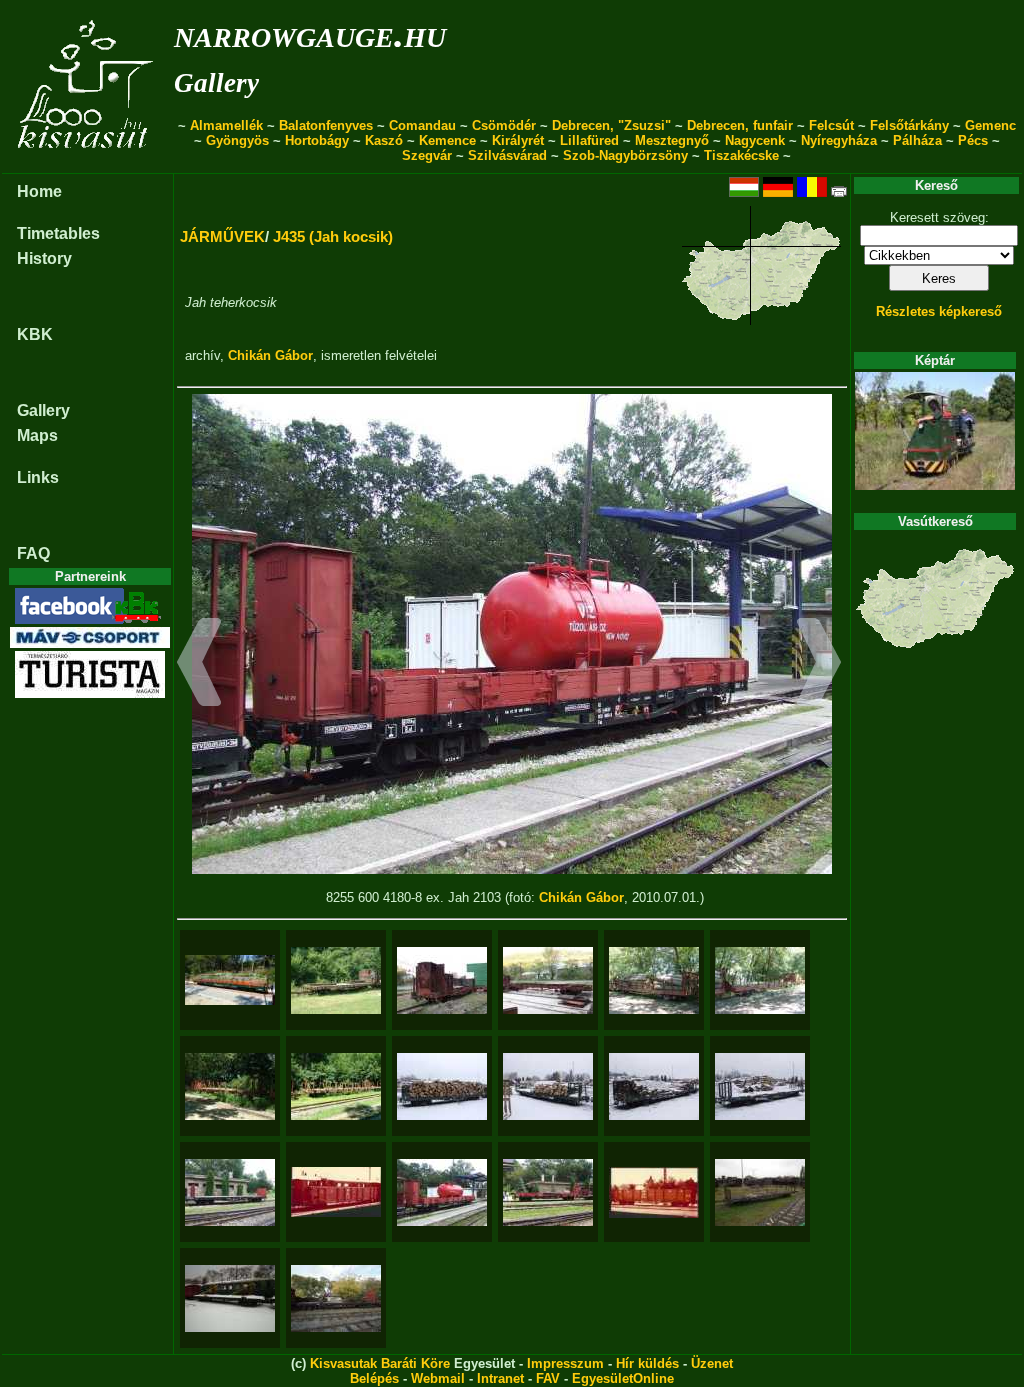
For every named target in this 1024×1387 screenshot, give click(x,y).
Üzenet (712, 1363)
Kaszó (384, 140)
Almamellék (226, 125)
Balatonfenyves (326, 125)
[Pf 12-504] (654, 1086)
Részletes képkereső (939, 311)
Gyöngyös (237, 140)
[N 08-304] (230, 1086)
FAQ (33, 553)
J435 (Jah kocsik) (333, 236)
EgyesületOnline (623, 1378)
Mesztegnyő (672, 140)
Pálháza (917, 140)
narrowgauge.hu (310, 33)
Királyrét (518, 140)
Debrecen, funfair (740, 125)
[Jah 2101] (336, 980)
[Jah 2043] (336, 1192)
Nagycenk (755, 140)
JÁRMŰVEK (222, 236)
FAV (548, 1378)
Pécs (973, 140)
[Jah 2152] (654, 1192)
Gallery (216, 83)
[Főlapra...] (87, 162)
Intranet (500, 1378)
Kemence (447, 140)
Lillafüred (589, 140)
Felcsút (831, 125)
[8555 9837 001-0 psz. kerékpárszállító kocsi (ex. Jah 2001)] (230, 980)
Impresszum (565, 1363)
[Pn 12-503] (760, 1192)
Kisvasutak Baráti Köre (380, 1363)
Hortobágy (317, 140)
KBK (35, 334)
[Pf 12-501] (442, 1086)
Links (38, 477)
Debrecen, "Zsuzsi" (611, 125)
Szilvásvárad (507, 155)
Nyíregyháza (839, 140)
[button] (199, 665)
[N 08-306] (760, 980)
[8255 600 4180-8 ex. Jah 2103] (442, 1192)
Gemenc (990, 125)
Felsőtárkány (909, 125)
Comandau (422, 125)
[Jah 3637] (336, 1298)
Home (39, 191)
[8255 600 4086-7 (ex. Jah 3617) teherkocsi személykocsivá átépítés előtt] (442, 980)
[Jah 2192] (230, 1298)
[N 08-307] (654, 980)
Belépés (374, 1378)
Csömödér (504, 125)
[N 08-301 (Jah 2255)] (336, 1086)
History (44, 258)
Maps (37, 435)
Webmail (438, 1378)
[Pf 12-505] (760, 1086)
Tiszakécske (741, 155)
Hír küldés (647, 1363)
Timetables (58, 233)
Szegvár (427, 155)
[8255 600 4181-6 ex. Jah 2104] (548, 1192)
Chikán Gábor (270, 355)
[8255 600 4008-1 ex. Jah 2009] (230, 1192)
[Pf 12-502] (548, 1086)
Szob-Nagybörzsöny (625, 155)
